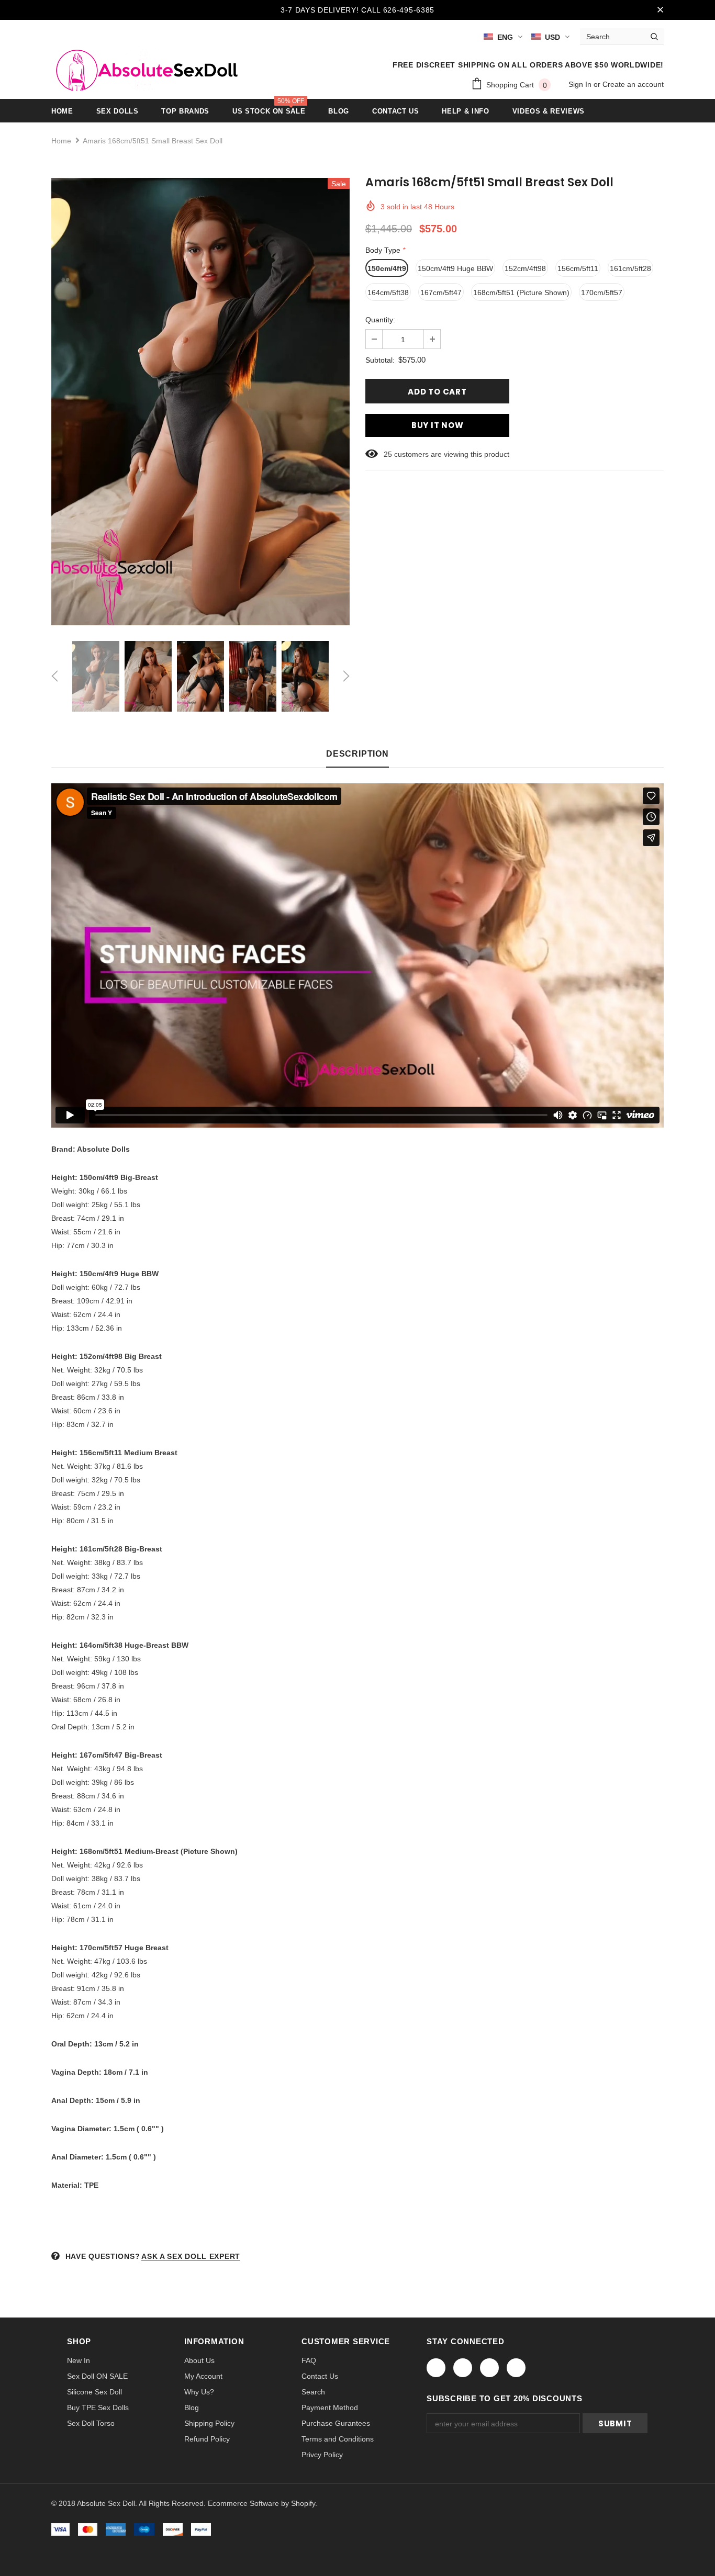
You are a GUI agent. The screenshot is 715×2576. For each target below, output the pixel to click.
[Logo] (144, 68)
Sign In (581, 84)
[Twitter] (463, 2368)
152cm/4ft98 (525, 268)
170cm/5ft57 (602, 293)
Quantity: (380, 320)
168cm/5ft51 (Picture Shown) (521, 293)
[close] (660, 10)
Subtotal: (380, 360)
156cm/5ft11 (578, 268)
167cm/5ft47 (441, 293)
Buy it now (438, 425)
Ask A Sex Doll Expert (191, 2256)
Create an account (633, 84)
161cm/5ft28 (630, 268)
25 (388, 454)
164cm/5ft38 (388, 293)
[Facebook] (436, 2368)
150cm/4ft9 (387, 268)
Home (61, 141)
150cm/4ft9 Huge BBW (455, 268)
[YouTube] (516, 2368)
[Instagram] (489, 2368)
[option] (200, 402)
